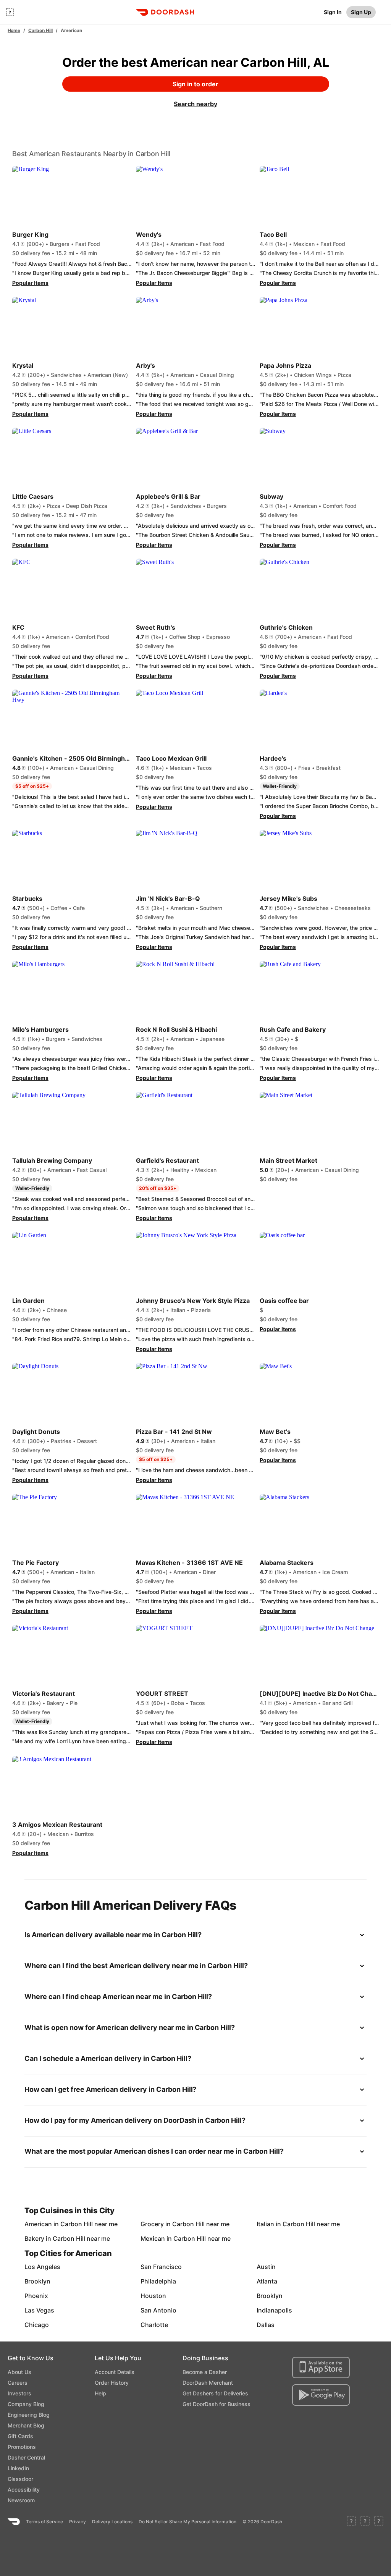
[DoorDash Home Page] (165, 12)
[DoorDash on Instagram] (379, 2522)
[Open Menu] (10, 12)
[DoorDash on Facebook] (351, 2522)
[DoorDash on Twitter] (365, 2522)
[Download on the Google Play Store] (321, 2395)
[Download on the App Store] (321, 2368)
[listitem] (43, 2224)
